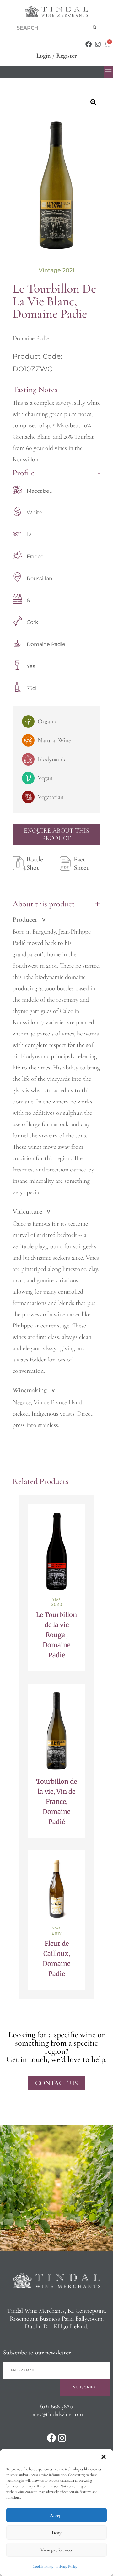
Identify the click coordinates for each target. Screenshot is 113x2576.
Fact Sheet (81, 863)
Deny (56, 2533)
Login (44, 56)
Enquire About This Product (56, 834)
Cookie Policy (43, 2566)
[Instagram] (98, 44)
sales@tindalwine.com (57, 2414)
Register (67, 56)
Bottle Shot (35, 863)
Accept (56, 2515)
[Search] (94, 28)
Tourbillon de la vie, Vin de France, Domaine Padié (56, 1802)
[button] (104, 2457)
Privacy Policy (67, 2566)
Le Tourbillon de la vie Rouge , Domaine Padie (56, 1635)
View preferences (56, 2550)
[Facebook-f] (89, 44)
